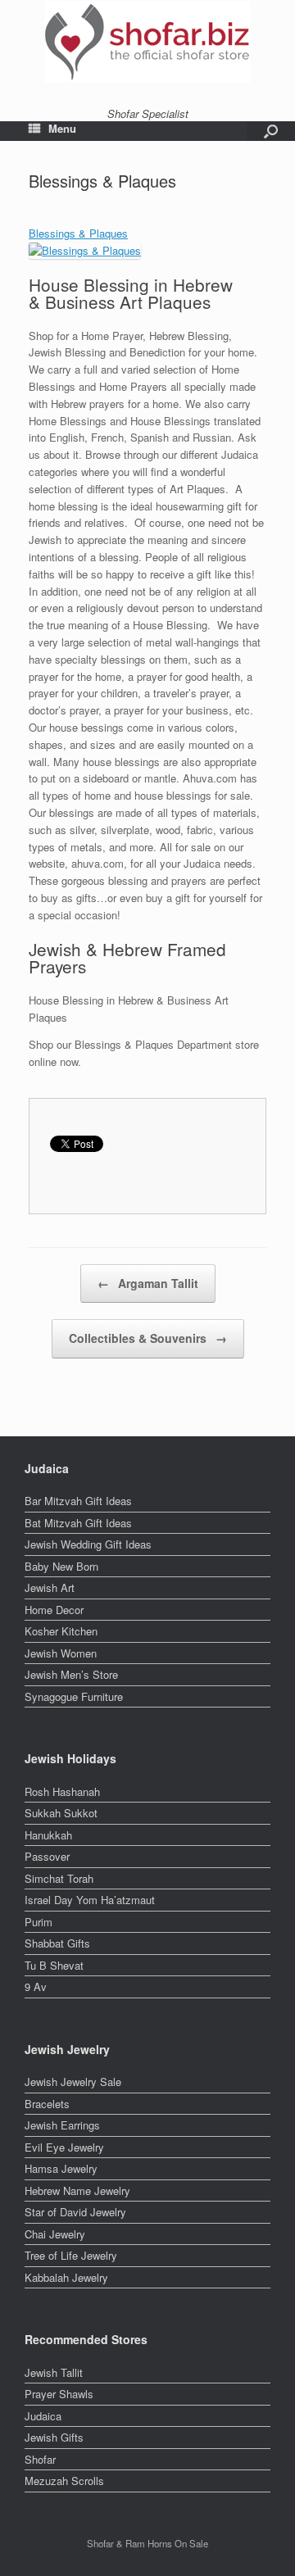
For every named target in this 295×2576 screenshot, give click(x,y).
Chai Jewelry (55, 2234)
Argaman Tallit (148, 1283)
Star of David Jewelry (75, 2212)
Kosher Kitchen (61, 1631)
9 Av (36, 1986)
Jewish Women (61, 1653)
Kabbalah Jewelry (66, 2277)
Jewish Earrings (62, 2125)
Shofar (40, 2459)
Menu (62, 129)
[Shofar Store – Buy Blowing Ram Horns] (147, 42)
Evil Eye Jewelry (64, 2147)
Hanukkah (48, 1835)
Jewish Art (50, 1587)
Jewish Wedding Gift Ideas (88, 1544)
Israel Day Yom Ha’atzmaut (90, 1900)
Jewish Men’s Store (71, 1674)
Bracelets (47, 2104)
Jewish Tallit (54, 2372)
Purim (39, 1922)
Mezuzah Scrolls (64, 2481)
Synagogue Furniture (74, 1696)
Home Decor (54, 1610)
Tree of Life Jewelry (71, 2255)
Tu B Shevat (54, 1965)
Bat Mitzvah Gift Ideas (78, 1523)
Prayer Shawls (59, 2394)
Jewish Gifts (54, 2437)
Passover (47, 1856)
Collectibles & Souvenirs (148, 1338)
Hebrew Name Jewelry (77, 2191)
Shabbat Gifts (57, 1943)
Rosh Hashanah (62, 1791)
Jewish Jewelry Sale (73, 2082)
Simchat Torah (59, 1878)
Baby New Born (61, 1566)
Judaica (43, 2416)
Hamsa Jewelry (61, 2168)
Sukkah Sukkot (61, 1813)
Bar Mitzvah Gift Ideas (78, 1501)
